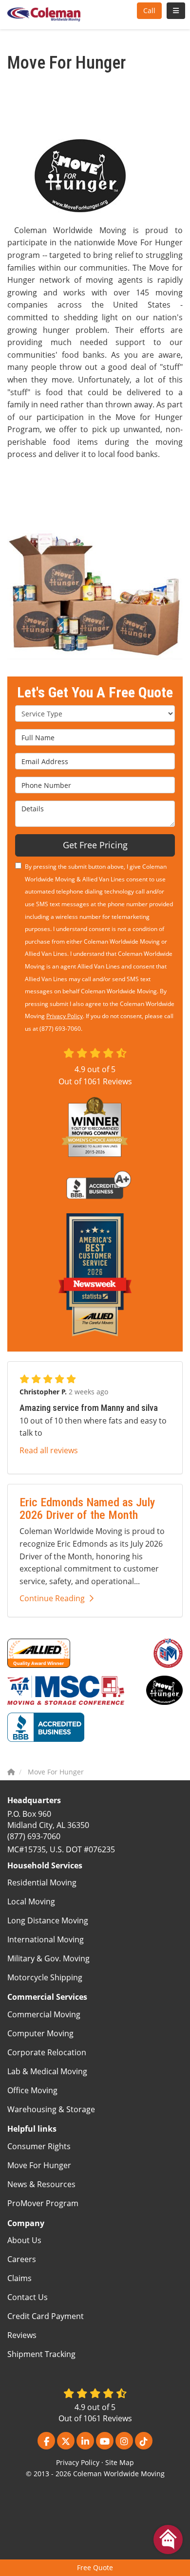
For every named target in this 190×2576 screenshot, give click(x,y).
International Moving (46, 1939)
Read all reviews (49, 1450)
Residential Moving (42, 1882)
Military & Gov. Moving (48, 1958)
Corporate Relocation (47, 2052)
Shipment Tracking (41, 2354)
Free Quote (95, 2567)
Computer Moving (40, 2033)
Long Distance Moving (48, 1920)
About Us (24, 2240)
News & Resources (41, 2184)
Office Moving (32, 2090)
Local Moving (31, 1901)
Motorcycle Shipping (45, 1977)
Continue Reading (52, 1598)
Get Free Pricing (95, 845)
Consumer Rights (39, 2146)
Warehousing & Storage (51, 2109)
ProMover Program (43, 2203)
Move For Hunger (39, 2165)
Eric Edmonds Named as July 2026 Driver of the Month (87, 1509)
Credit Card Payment (46, 2316)
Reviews (22, 2335)
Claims (19, 2278)
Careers (22, 2259)
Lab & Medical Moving (47, 2071)
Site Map (120, 2462)
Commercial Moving (44, 2014)
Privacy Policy (65, 1016)
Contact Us (28, 2297)
